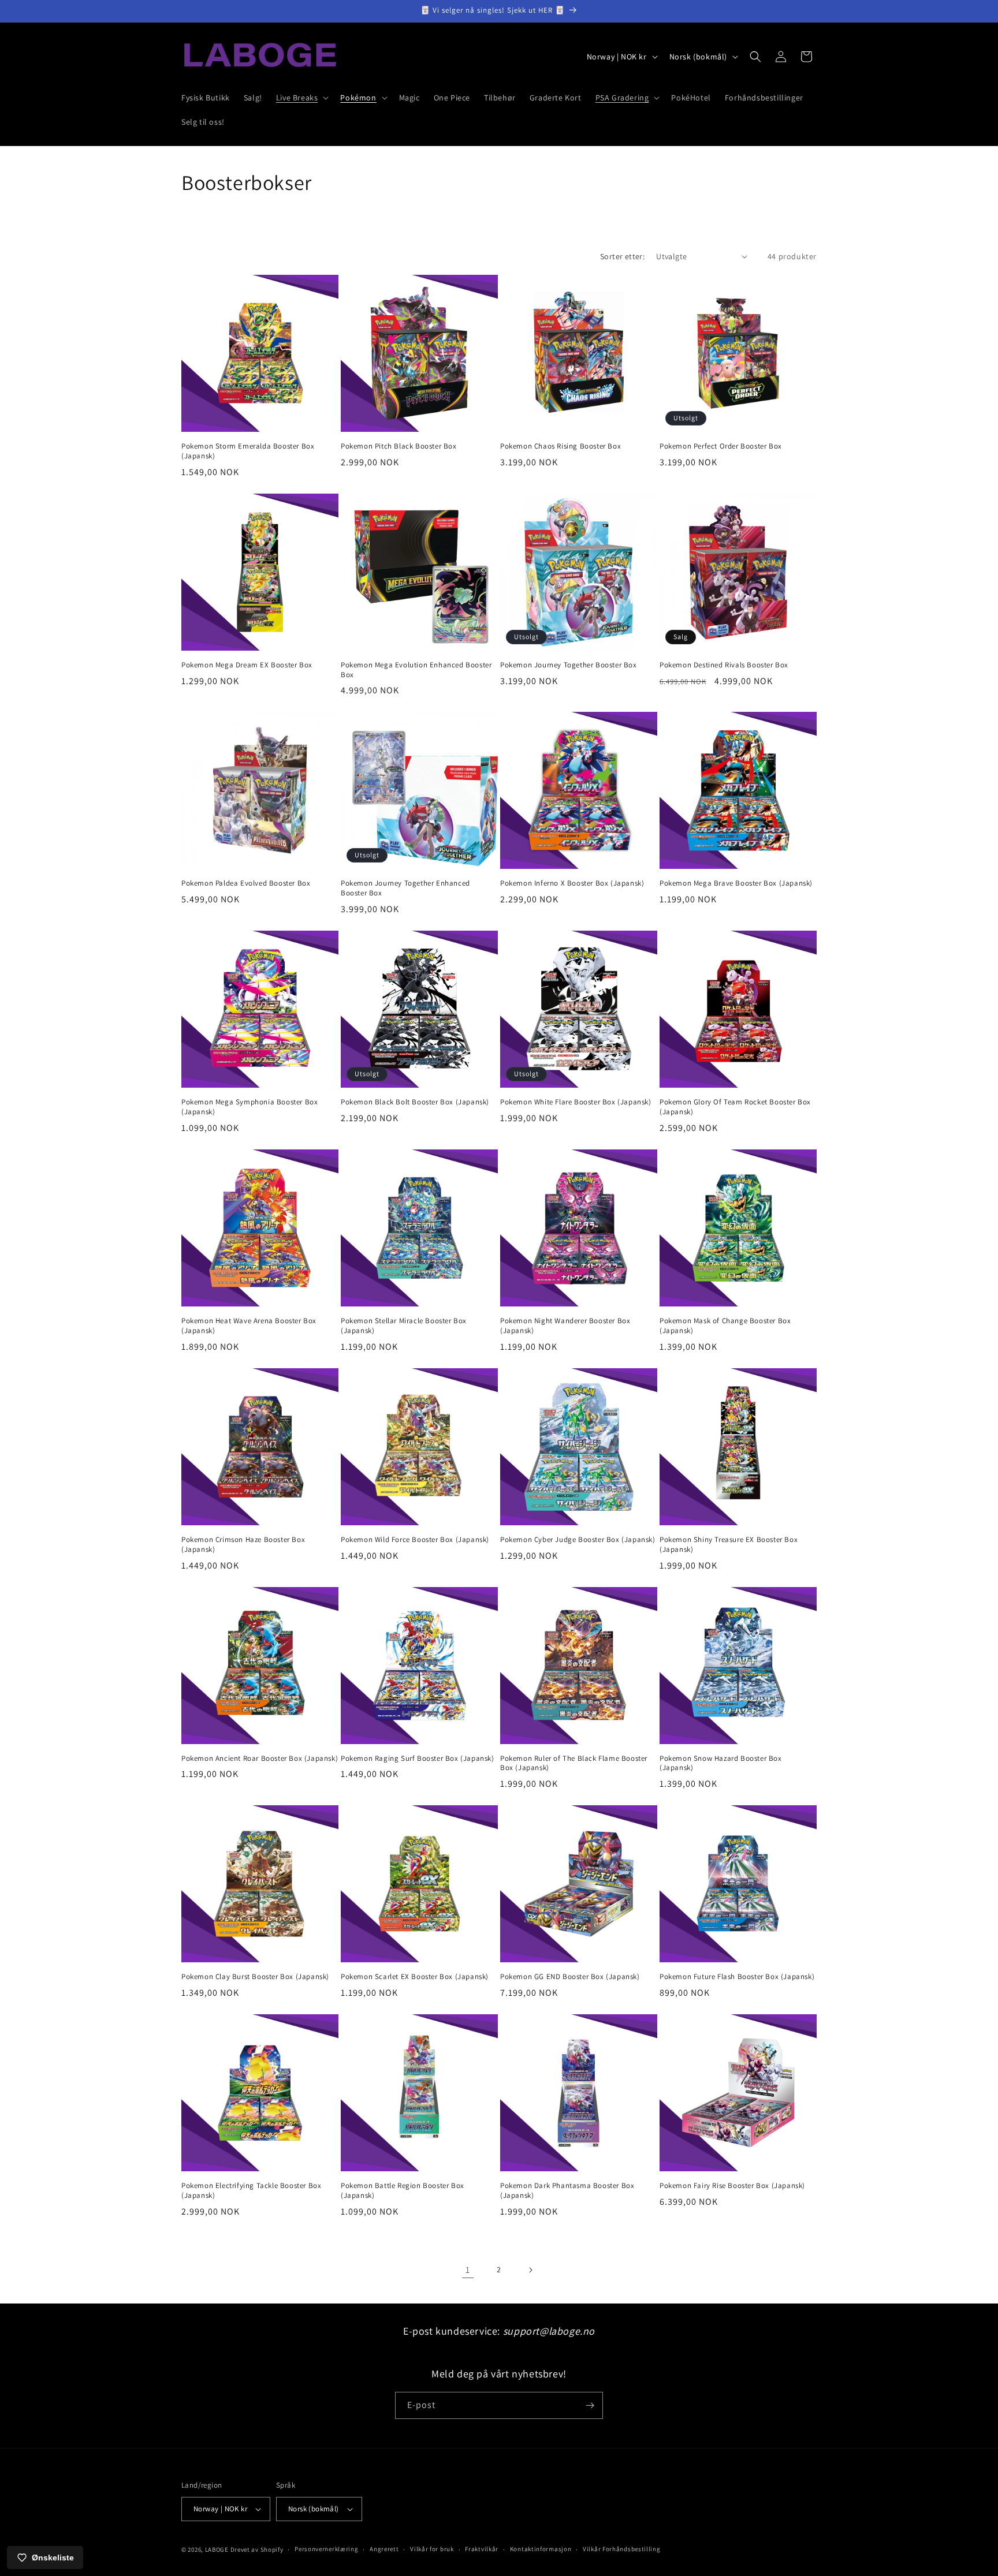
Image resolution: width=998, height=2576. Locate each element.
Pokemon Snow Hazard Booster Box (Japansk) (721, 1763)
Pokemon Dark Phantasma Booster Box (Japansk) (567, 2191)
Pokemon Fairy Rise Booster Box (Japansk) (732, 2186)
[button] (301, 98)
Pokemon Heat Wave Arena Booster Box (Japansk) (249, 1326)
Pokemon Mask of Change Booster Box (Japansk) (725, 1326)
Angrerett (384, 2549)
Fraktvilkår (482, 2549)
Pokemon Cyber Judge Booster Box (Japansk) (578, 1540)
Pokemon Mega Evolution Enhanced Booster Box (416, 670)
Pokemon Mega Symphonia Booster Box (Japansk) (249, 1107)
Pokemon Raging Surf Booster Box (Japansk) (418, 1759)
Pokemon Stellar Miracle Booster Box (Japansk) (404, 1326)
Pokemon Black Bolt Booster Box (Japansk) (415, 1102)
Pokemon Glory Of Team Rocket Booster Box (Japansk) (735, 1107)
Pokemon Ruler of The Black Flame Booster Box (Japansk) (574, 1763)
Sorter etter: (622, 256)
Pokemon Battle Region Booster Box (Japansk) (403, 2191)
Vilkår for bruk (432, 2549)
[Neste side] (530, 2270)
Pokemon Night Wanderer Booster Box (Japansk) (565, 1326)
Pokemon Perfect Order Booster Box (721, 446)
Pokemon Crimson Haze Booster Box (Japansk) (243, 1545)
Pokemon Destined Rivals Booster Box (724, 665)
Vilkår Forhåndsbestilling (622, 2549)
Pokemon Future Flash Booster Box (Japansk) (737, 1977)
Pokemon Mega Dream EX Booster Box (247, 665)
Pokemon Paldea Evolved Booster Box (246, 883)
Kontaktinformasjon (541, 2549)
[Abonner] (590, 2405)
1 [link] (468, 2270)
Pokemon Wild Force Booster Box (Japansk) (415, 1540)
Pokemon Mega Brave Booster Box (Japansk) (736, 883)
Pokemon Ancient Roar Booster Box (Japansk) (260, 1759)
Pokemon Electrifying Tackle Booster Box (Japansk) (251, 2191)
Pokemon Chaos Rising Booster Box (561, 446)
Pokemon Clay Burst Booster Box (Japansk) (255, 1977)
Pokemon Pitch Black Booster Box (399, 446)
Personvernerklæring (326, 2549)
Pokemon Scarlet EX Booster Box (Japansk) (415, 1977)
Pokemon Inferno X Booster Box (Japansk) (572, 883)
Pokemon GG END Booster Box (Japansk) (570, 1977)
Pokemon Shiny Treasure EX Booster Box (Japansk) (729, 1545)
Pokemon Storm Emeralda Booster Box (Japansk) (248, 451)
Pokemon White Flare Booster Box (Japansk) (576, 1102)
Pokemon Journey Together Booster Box (569, 665)
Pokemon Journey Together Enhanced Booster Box (405, 888)
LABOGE (217, 2549)
